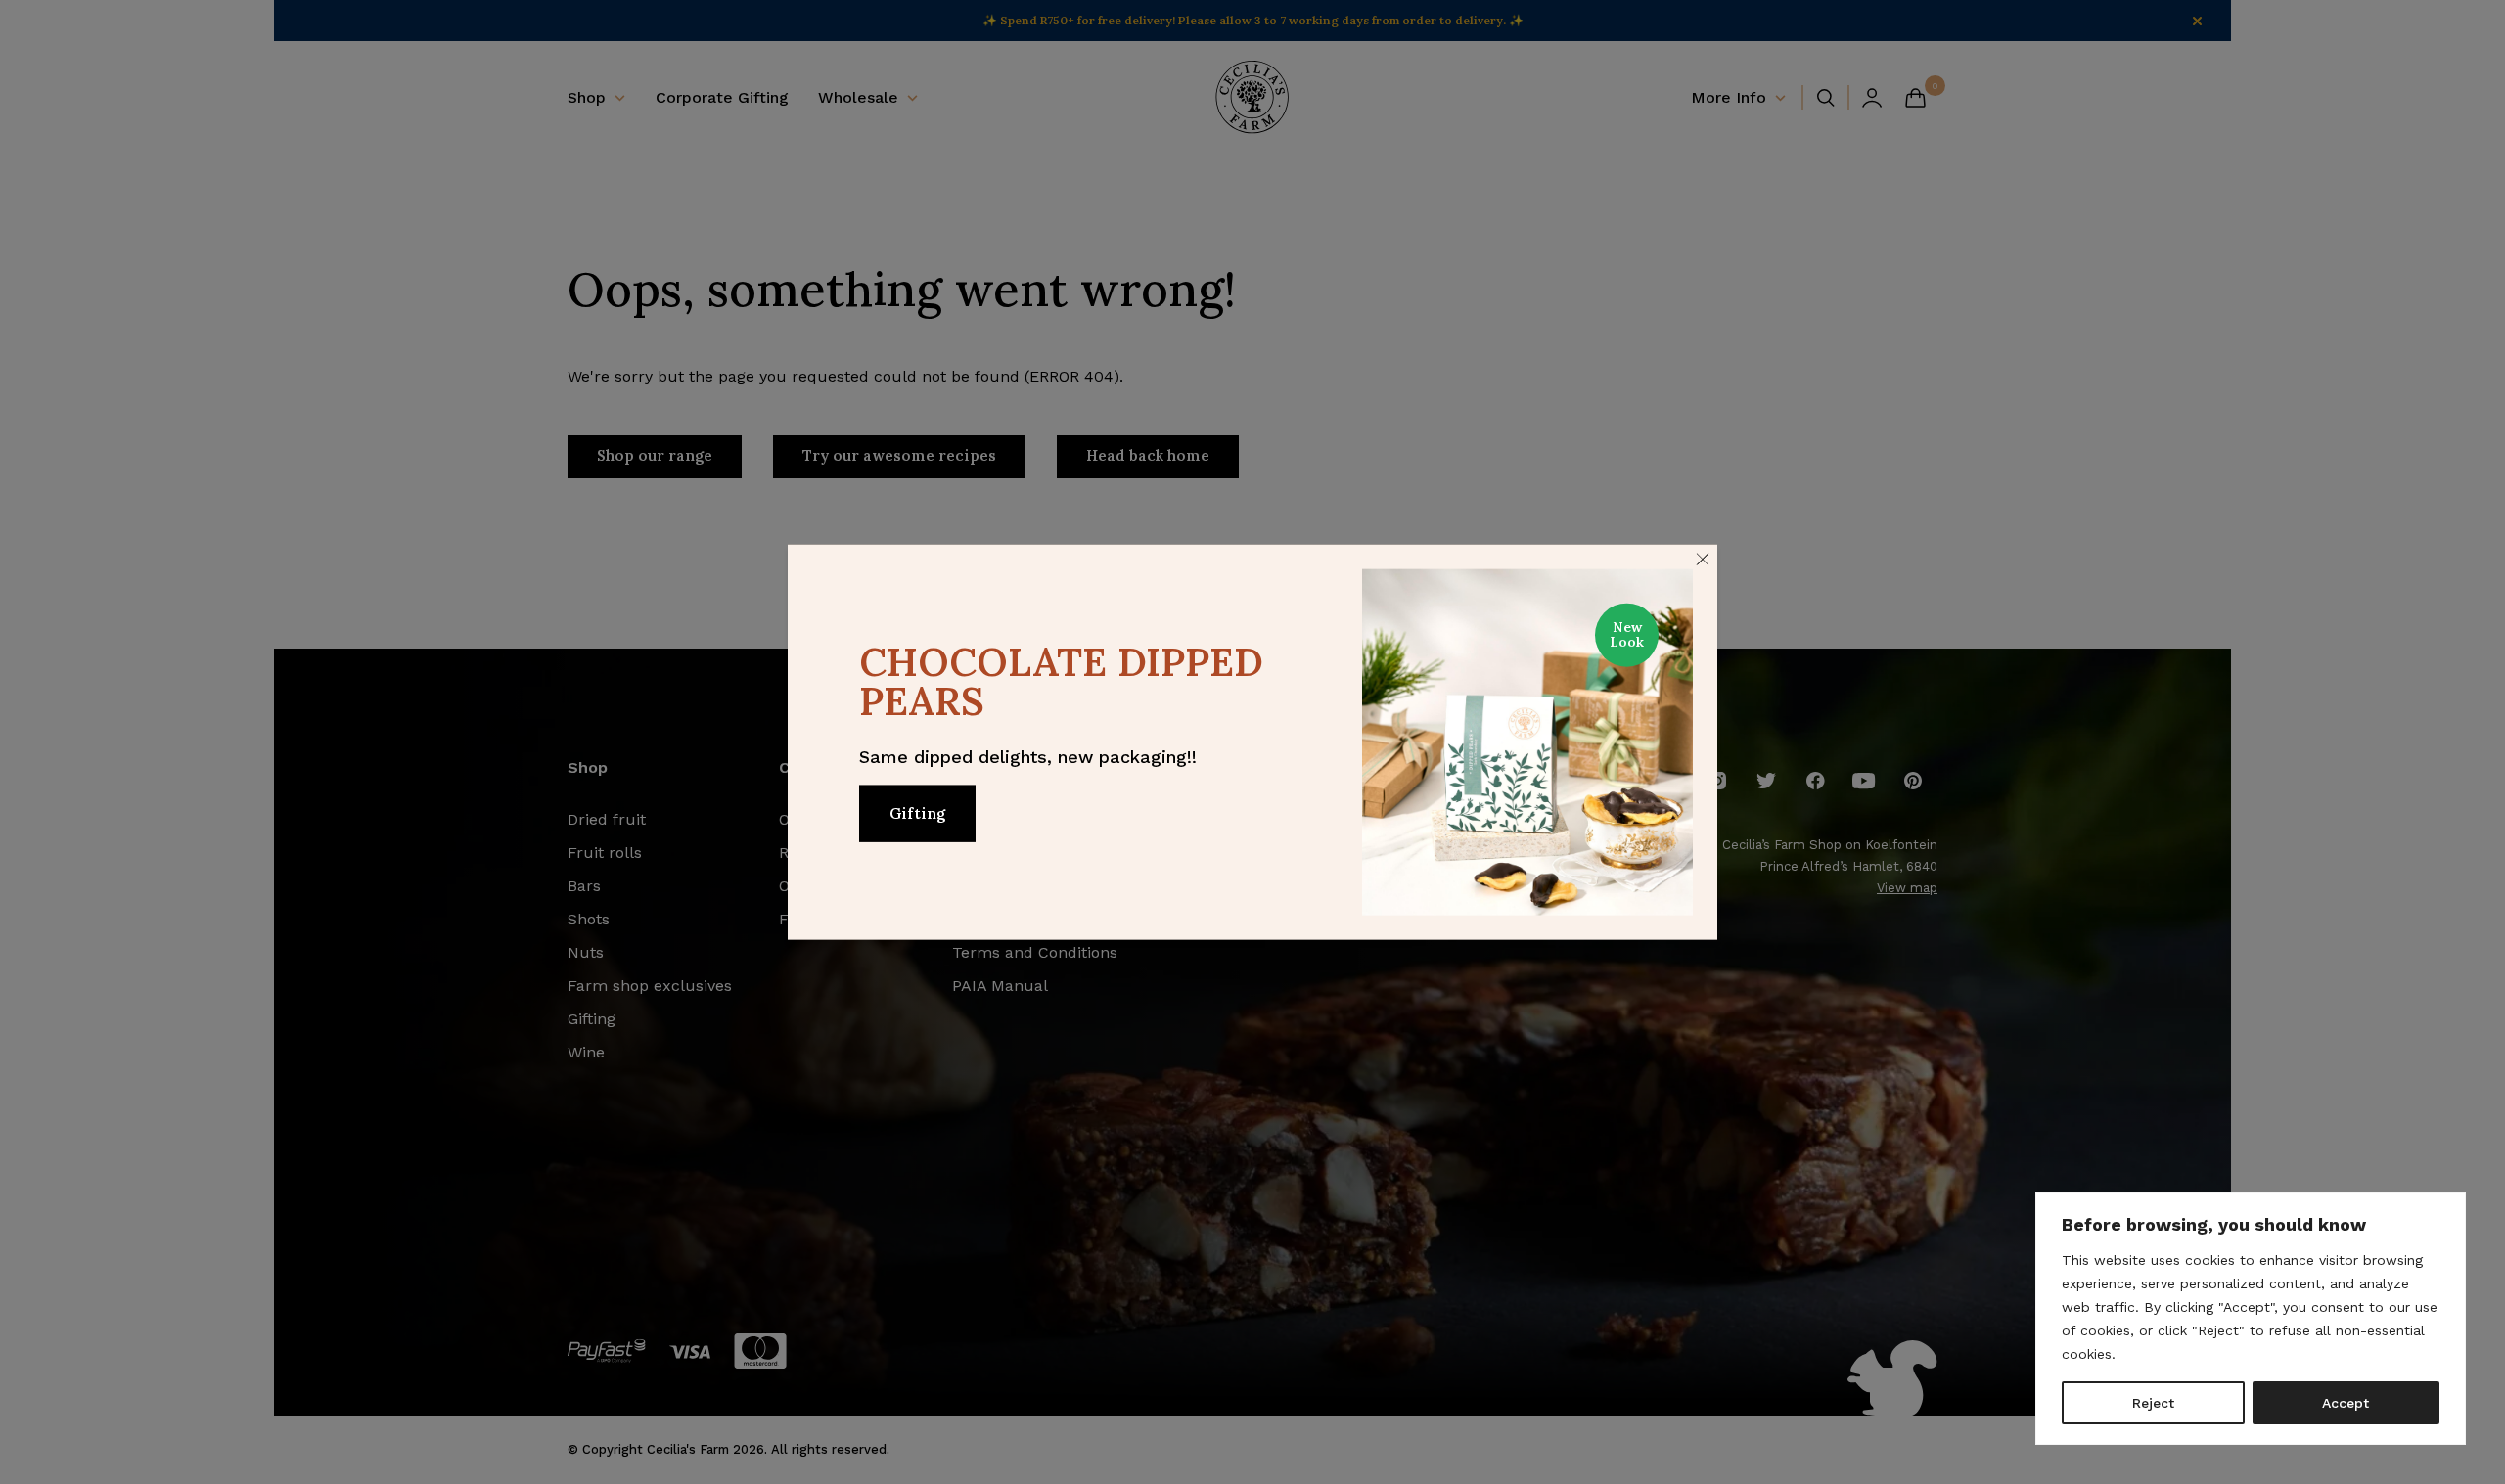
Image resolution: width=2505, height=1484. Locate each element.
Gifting (917, 812)
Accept (2346, 1403)
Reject (2153, 1403)
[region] (2251, 1319)
